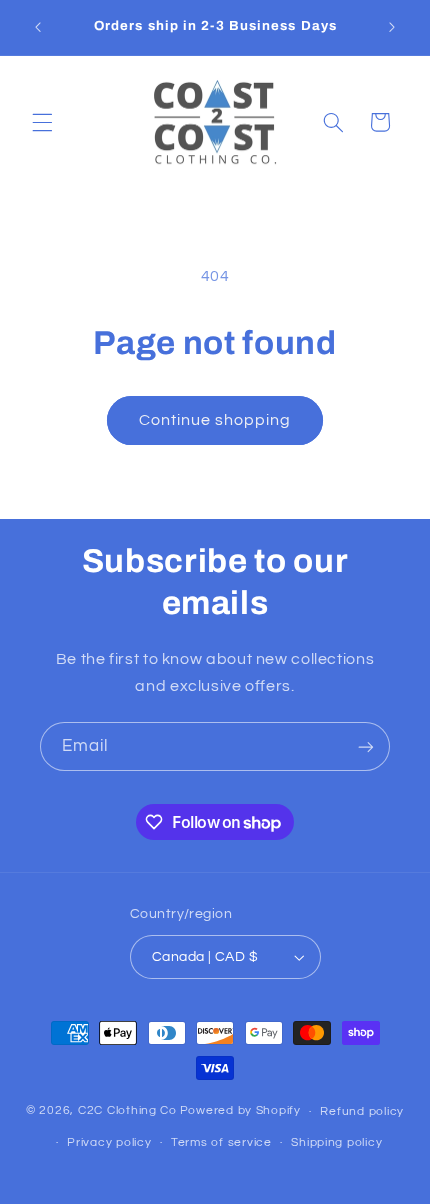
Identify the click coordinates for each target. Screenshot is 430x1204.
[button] (42, 122)
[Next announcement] (392, 27)
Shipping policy (336, 1142)
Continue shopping (215, 420)
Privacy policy (109, 1142)
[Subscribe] (366, 746)
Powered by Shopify (240, 1111)
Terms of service (221, 1142)
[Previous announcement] (38, 27)
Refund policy (362, 1111)
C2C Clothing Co (127, 1111)
